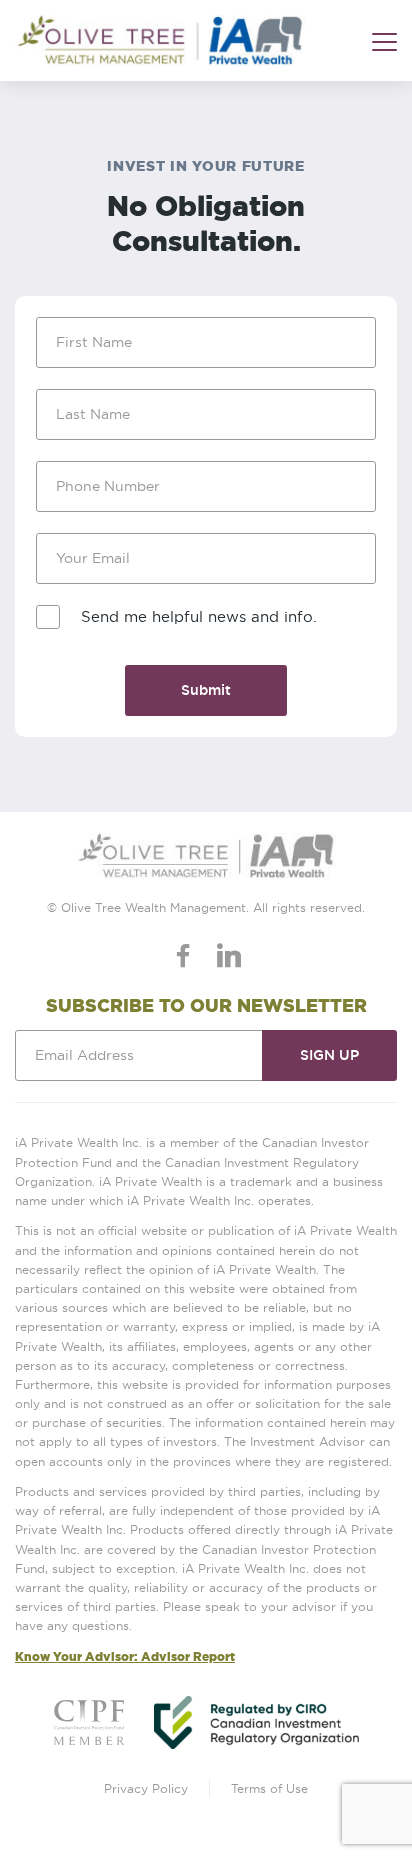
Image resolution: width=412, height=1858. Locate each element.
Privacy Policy (146, 1788)
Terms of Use (269, 1788)
